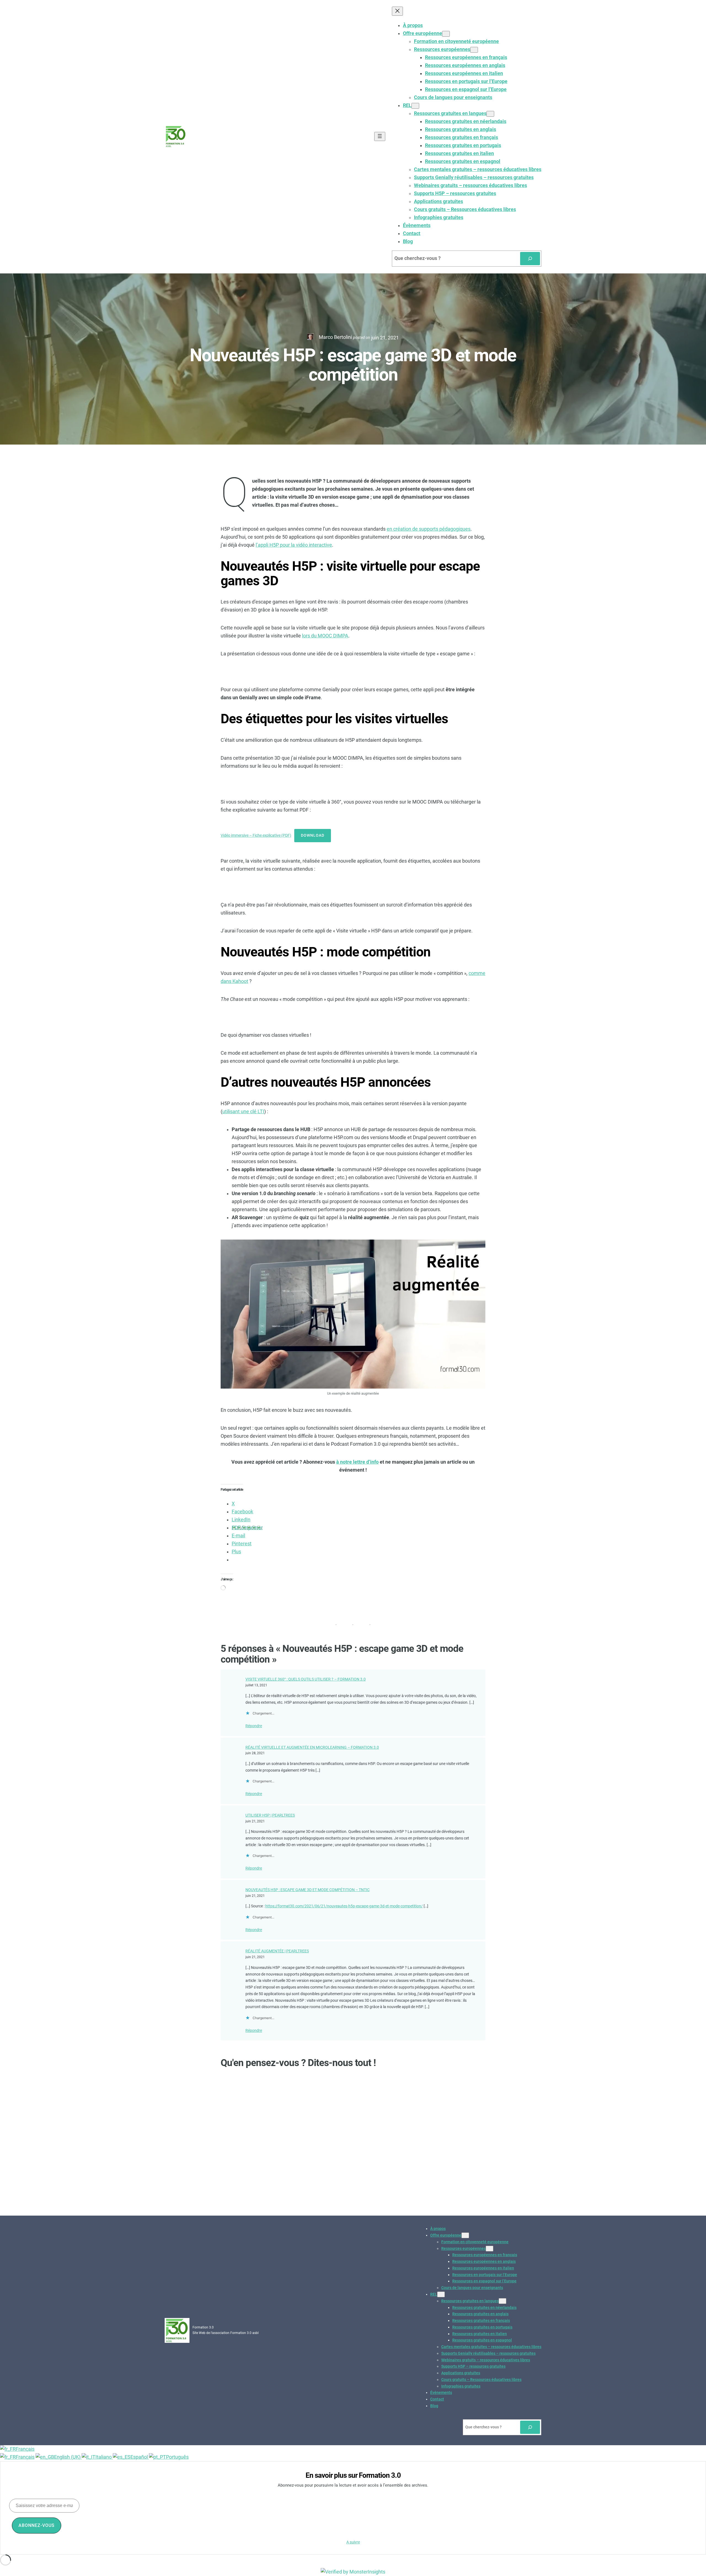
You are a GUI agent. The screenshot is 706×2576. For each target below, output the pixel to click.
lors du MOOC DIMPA (325, 636)
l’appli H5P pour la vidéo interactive (294, 545)
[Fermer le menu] (397, 11)
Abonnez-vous (37, 2525)
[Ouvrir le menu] (380, 136)
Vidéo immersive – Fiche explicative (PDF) (256, 835)
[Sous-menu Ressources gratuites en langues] (490, 114)
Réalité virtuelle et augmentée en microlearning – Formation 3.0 (312, 1747)
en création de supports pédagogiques (429, 529)
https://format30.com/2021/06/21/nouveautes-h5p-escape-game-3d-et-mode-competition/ (344, 1906)
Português (177, 2457)
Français (25, 2449)
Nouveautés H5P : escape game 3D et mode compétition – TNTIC (307, 1890)
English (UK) (68, 2457)
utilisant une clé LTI (243, 1112)
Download (313, 835)
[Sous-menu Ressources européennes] (474, 50)
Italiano (104, 2457)
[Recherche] (530, 259)
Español (140, 2457)
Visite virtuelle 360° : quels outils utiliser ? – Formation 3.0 (306, 1679)
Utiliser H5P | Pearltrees (270, 1815)
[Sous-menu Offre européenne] (446, 34)
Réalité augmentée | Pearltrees (277, 1951)
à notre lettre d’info (357, 1462)
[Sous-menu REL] (415, 106)
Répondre (254, 1726)
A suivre (353, 2542)
